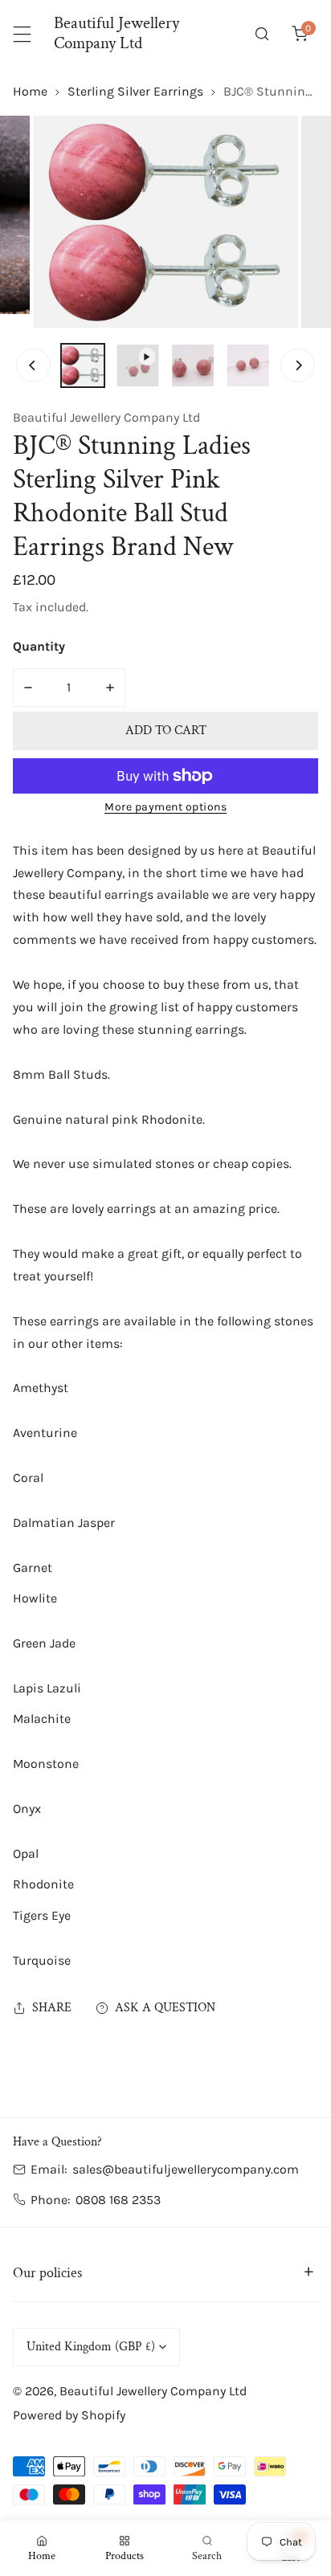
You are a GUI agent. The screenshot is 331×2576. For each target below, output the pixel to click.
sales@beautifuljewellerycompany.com (186, 2169)
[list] (165, 222)
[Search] (262, 34)
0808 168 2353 (118, 2200)
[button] (299, 34)
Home (30, 91)
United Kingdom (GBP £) (91, 2347)
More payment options (165, 807)
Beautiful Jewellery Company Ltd (106, 417)
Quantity (39, 646)
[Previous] (33, 365)
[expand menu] (22, 34)
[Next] (297, 365)
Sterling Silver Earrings (135, 91)
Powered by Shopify (69, 2415)
